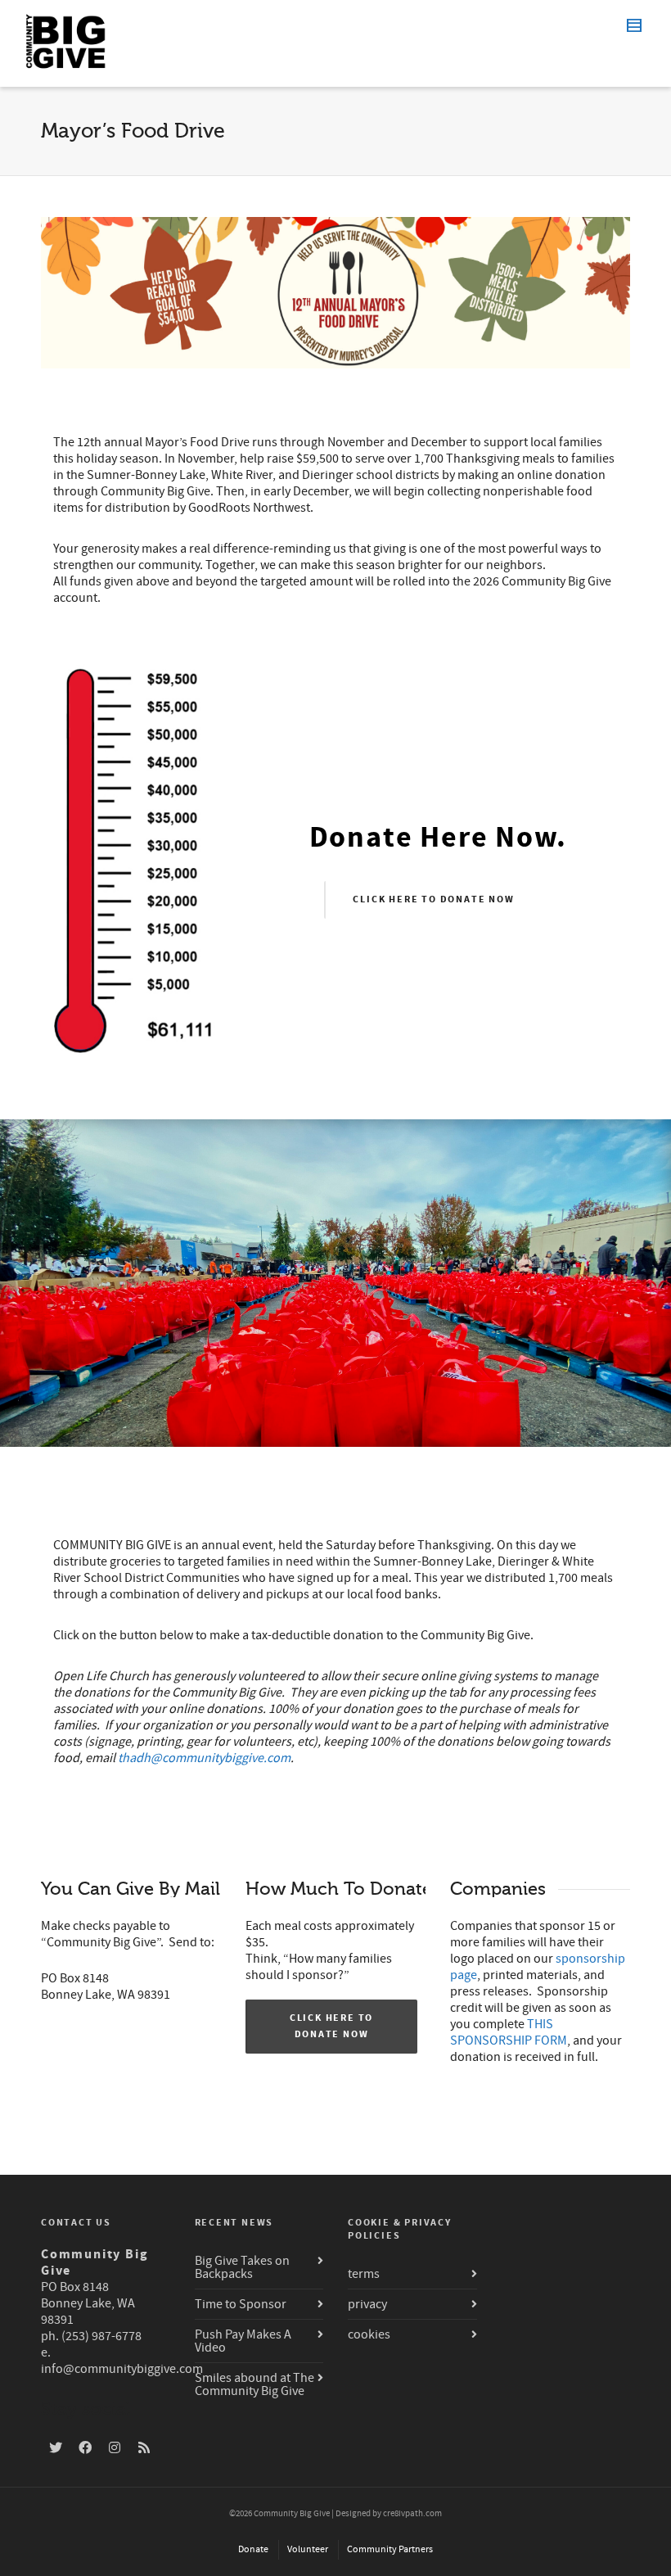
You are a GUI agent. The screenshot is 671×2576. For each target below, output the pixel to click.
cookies (369, 2334)
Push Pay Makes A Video (243, 2341)
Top (632, 2537)
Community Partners (390, 2549)
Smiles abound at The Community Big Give (254, 2384)
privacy (367, 2304)
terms (364, 2274)
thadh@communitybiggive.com (204, 1758)
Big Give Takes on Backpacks (242, 2267)
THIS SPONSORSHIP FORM (509, 2032)
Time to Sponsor (241, 2304)
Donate (253, 2549)
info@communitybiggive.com (122, 2369)
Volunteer (308, 2549)
